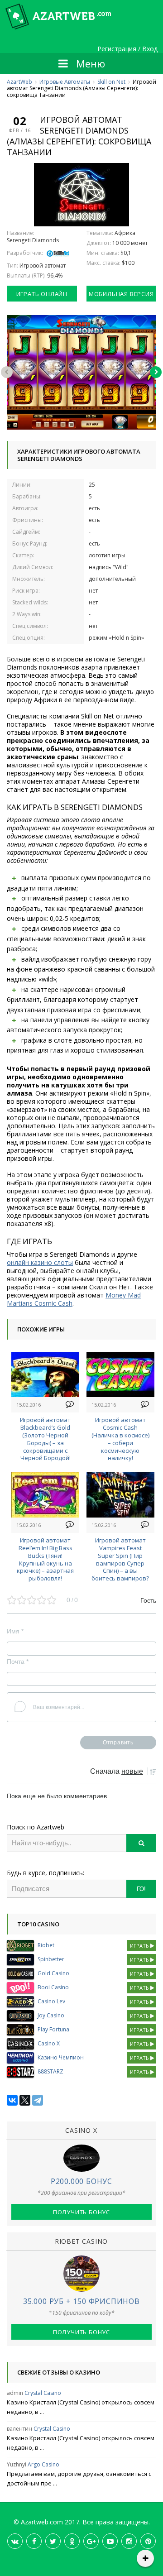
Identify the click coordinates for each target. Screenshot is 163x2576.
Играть (140, 1946)
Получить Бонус (81, 2212)
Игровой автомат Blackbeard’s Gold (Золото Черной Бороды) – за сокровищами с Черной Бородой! (45, 1439)
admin (15, 2393)
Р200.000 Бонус (81, 2181)
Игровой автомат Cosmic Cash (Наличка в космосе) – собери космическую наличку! (120, 1439)
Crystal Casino (43, 2393)
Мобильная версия (121, 294)
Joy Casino (51, 2015)
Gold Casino (53, 1973)
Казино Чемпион (61, 2057)
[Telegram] (38, 2100)
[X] (25, 2100)
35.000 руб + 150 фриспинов (81, 2301)
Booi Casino (53, 1987)
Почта (18, 1661)
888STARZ (50, 2071)
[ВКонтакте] (12, 2100)
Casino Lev (51, 2001)
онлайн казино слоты (40, 1262)
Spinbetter (51, 1959)
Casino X (49, 2043)
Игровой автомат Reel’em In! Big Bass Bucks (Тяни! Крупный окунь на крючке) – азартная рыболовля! (45, 1559)
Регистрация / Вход (127, 49)
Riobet (46, 1945)
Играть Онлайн (42, 294)
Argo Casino (43, 2464)
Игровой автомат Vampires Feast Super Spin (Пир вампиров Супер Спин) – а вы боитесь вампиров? (120, 1559)
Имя (15, 1631)
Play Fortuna (53, 2029)
